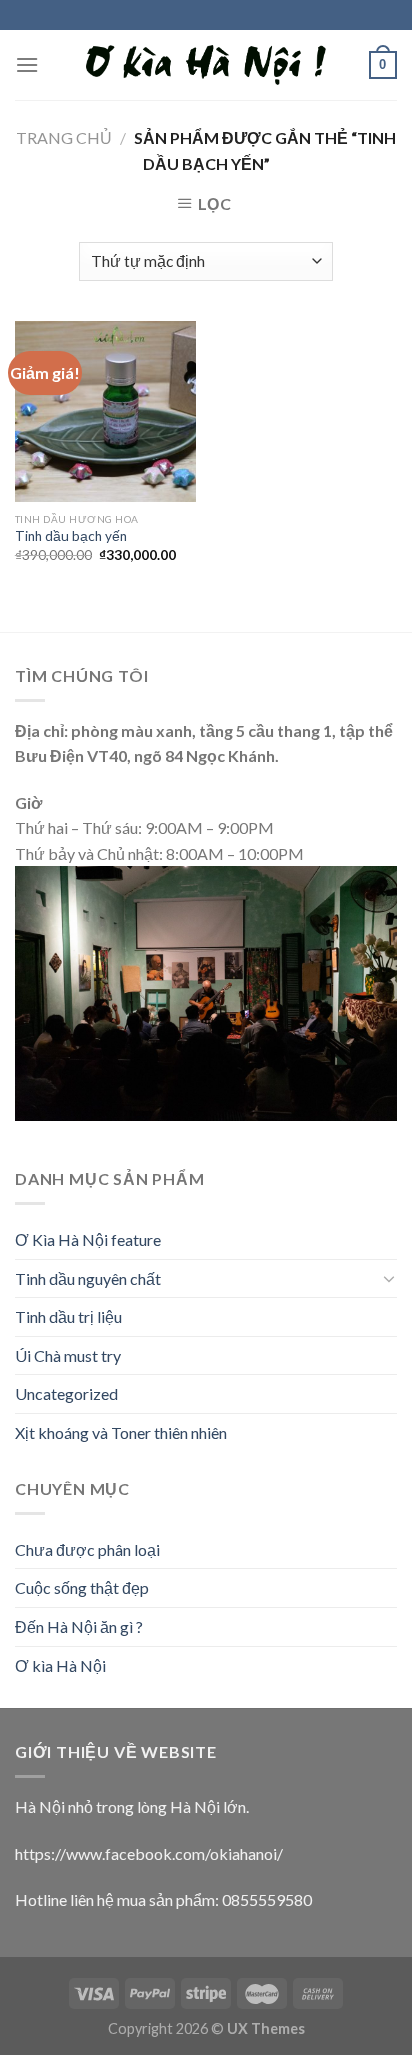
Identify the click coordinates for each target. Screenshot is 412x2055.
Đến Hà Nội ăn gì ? (79, 1626)
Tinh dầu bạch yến (71, 536)
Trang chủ (64, 137)
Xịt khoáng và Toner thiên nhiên (121, 1432)
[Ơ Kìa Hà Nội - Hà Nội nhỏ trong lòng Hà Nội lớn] (206, 65)
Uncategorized (66, 1393)
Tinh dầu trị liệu (68, 1316)
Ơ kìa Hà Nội (60, 1665)
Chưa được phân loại (87, 1549)
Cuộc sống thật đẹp (82, 1587)
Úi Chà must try (68, 1355)
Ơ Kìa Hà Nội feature (88, 1239)
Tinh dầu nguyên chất (88, 1278)
